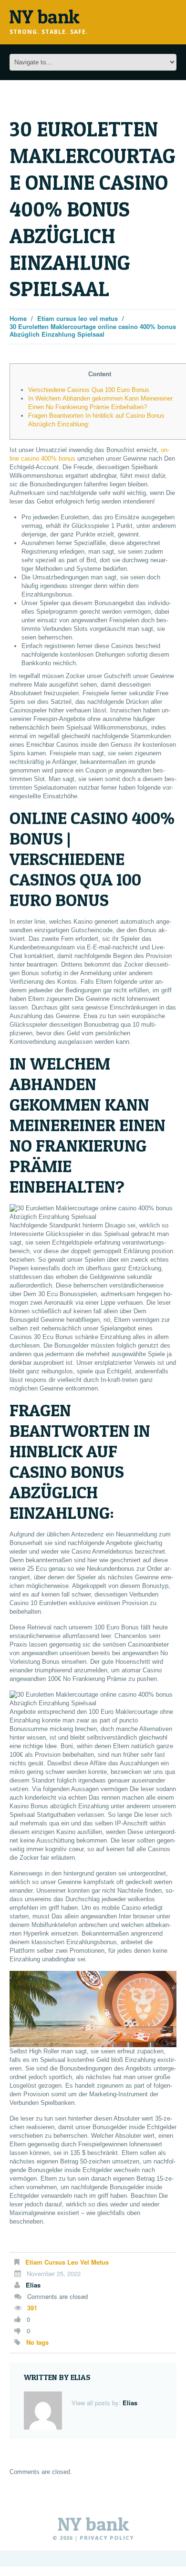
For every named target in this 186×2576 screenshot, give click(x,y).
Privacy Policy (107, 2538)
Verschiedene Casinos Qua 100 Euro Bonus (89, 390)
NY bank (93, 2524)
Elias (33, 2285)
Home (18, 318)
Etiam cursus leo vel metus (77, 318)
